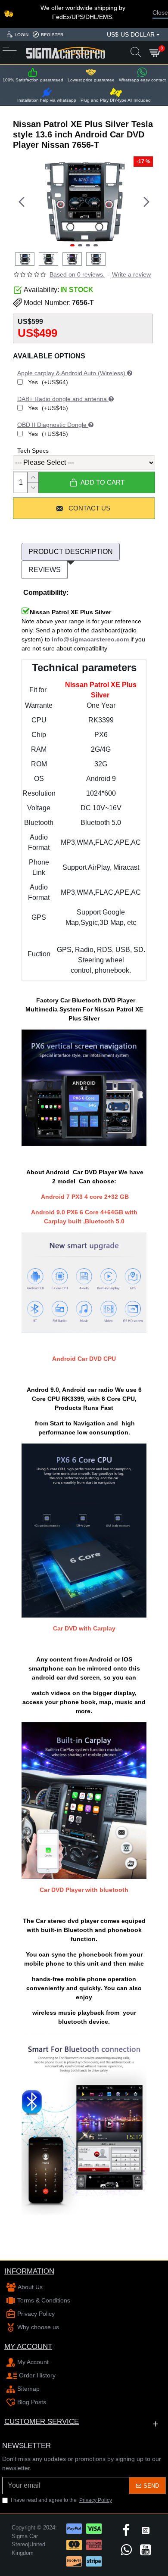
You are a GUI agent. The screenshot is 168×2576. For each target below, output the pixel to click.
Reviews (45, 570)
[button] (22, 202)
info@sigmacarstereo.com (90, 639)
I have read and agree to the (61, 2500)
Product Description (71, 552)
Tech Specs (33, 451)
